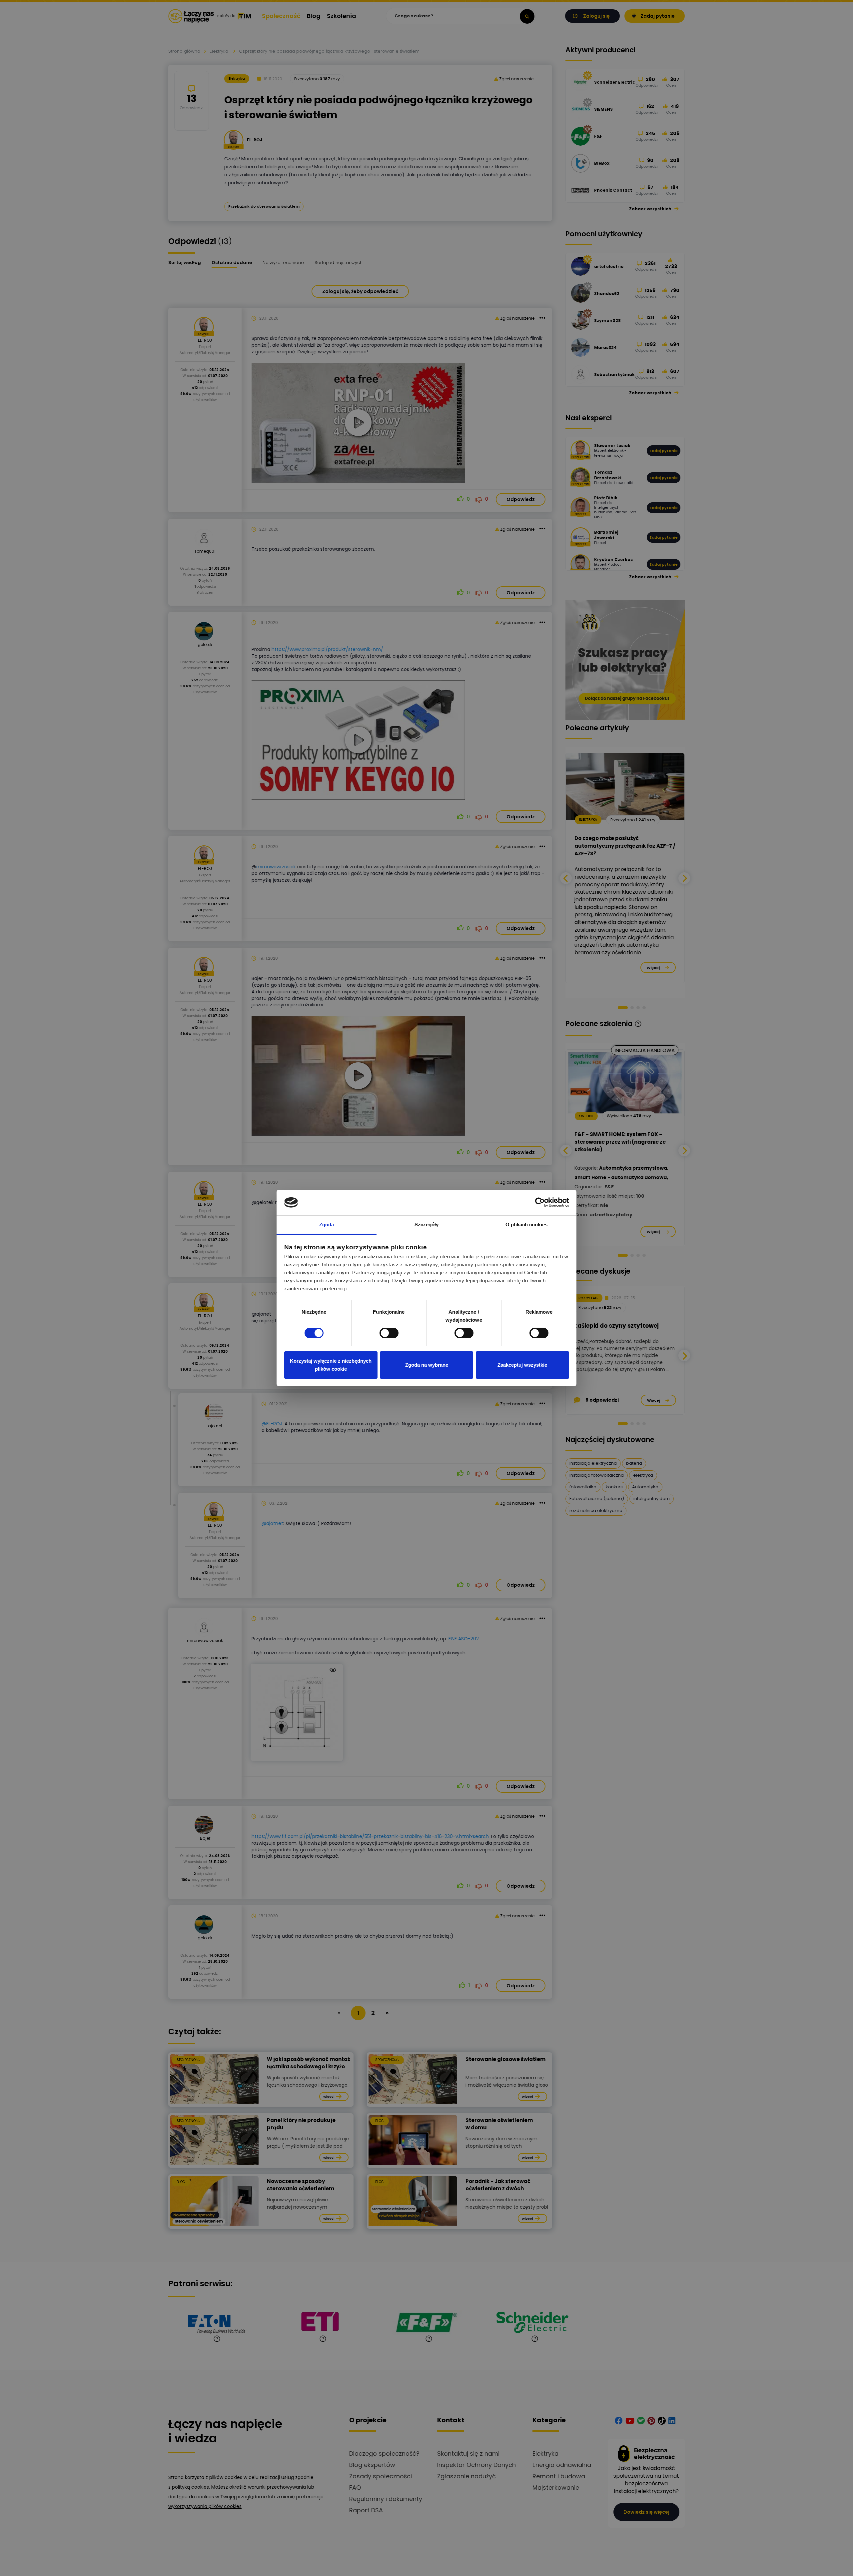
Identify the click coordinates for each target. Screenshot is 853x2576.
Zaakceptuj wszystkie (522, 1365)
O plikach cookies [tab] (526, 1224)
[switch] (389, 1333)
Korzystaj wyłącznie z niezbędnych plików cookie (331, 1365)
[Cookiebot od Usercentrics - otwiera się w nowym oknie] (540, 1202)
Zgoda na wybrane (427, 1365)
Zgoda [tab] (327, 1224)
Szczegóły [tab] (427, 1224)
